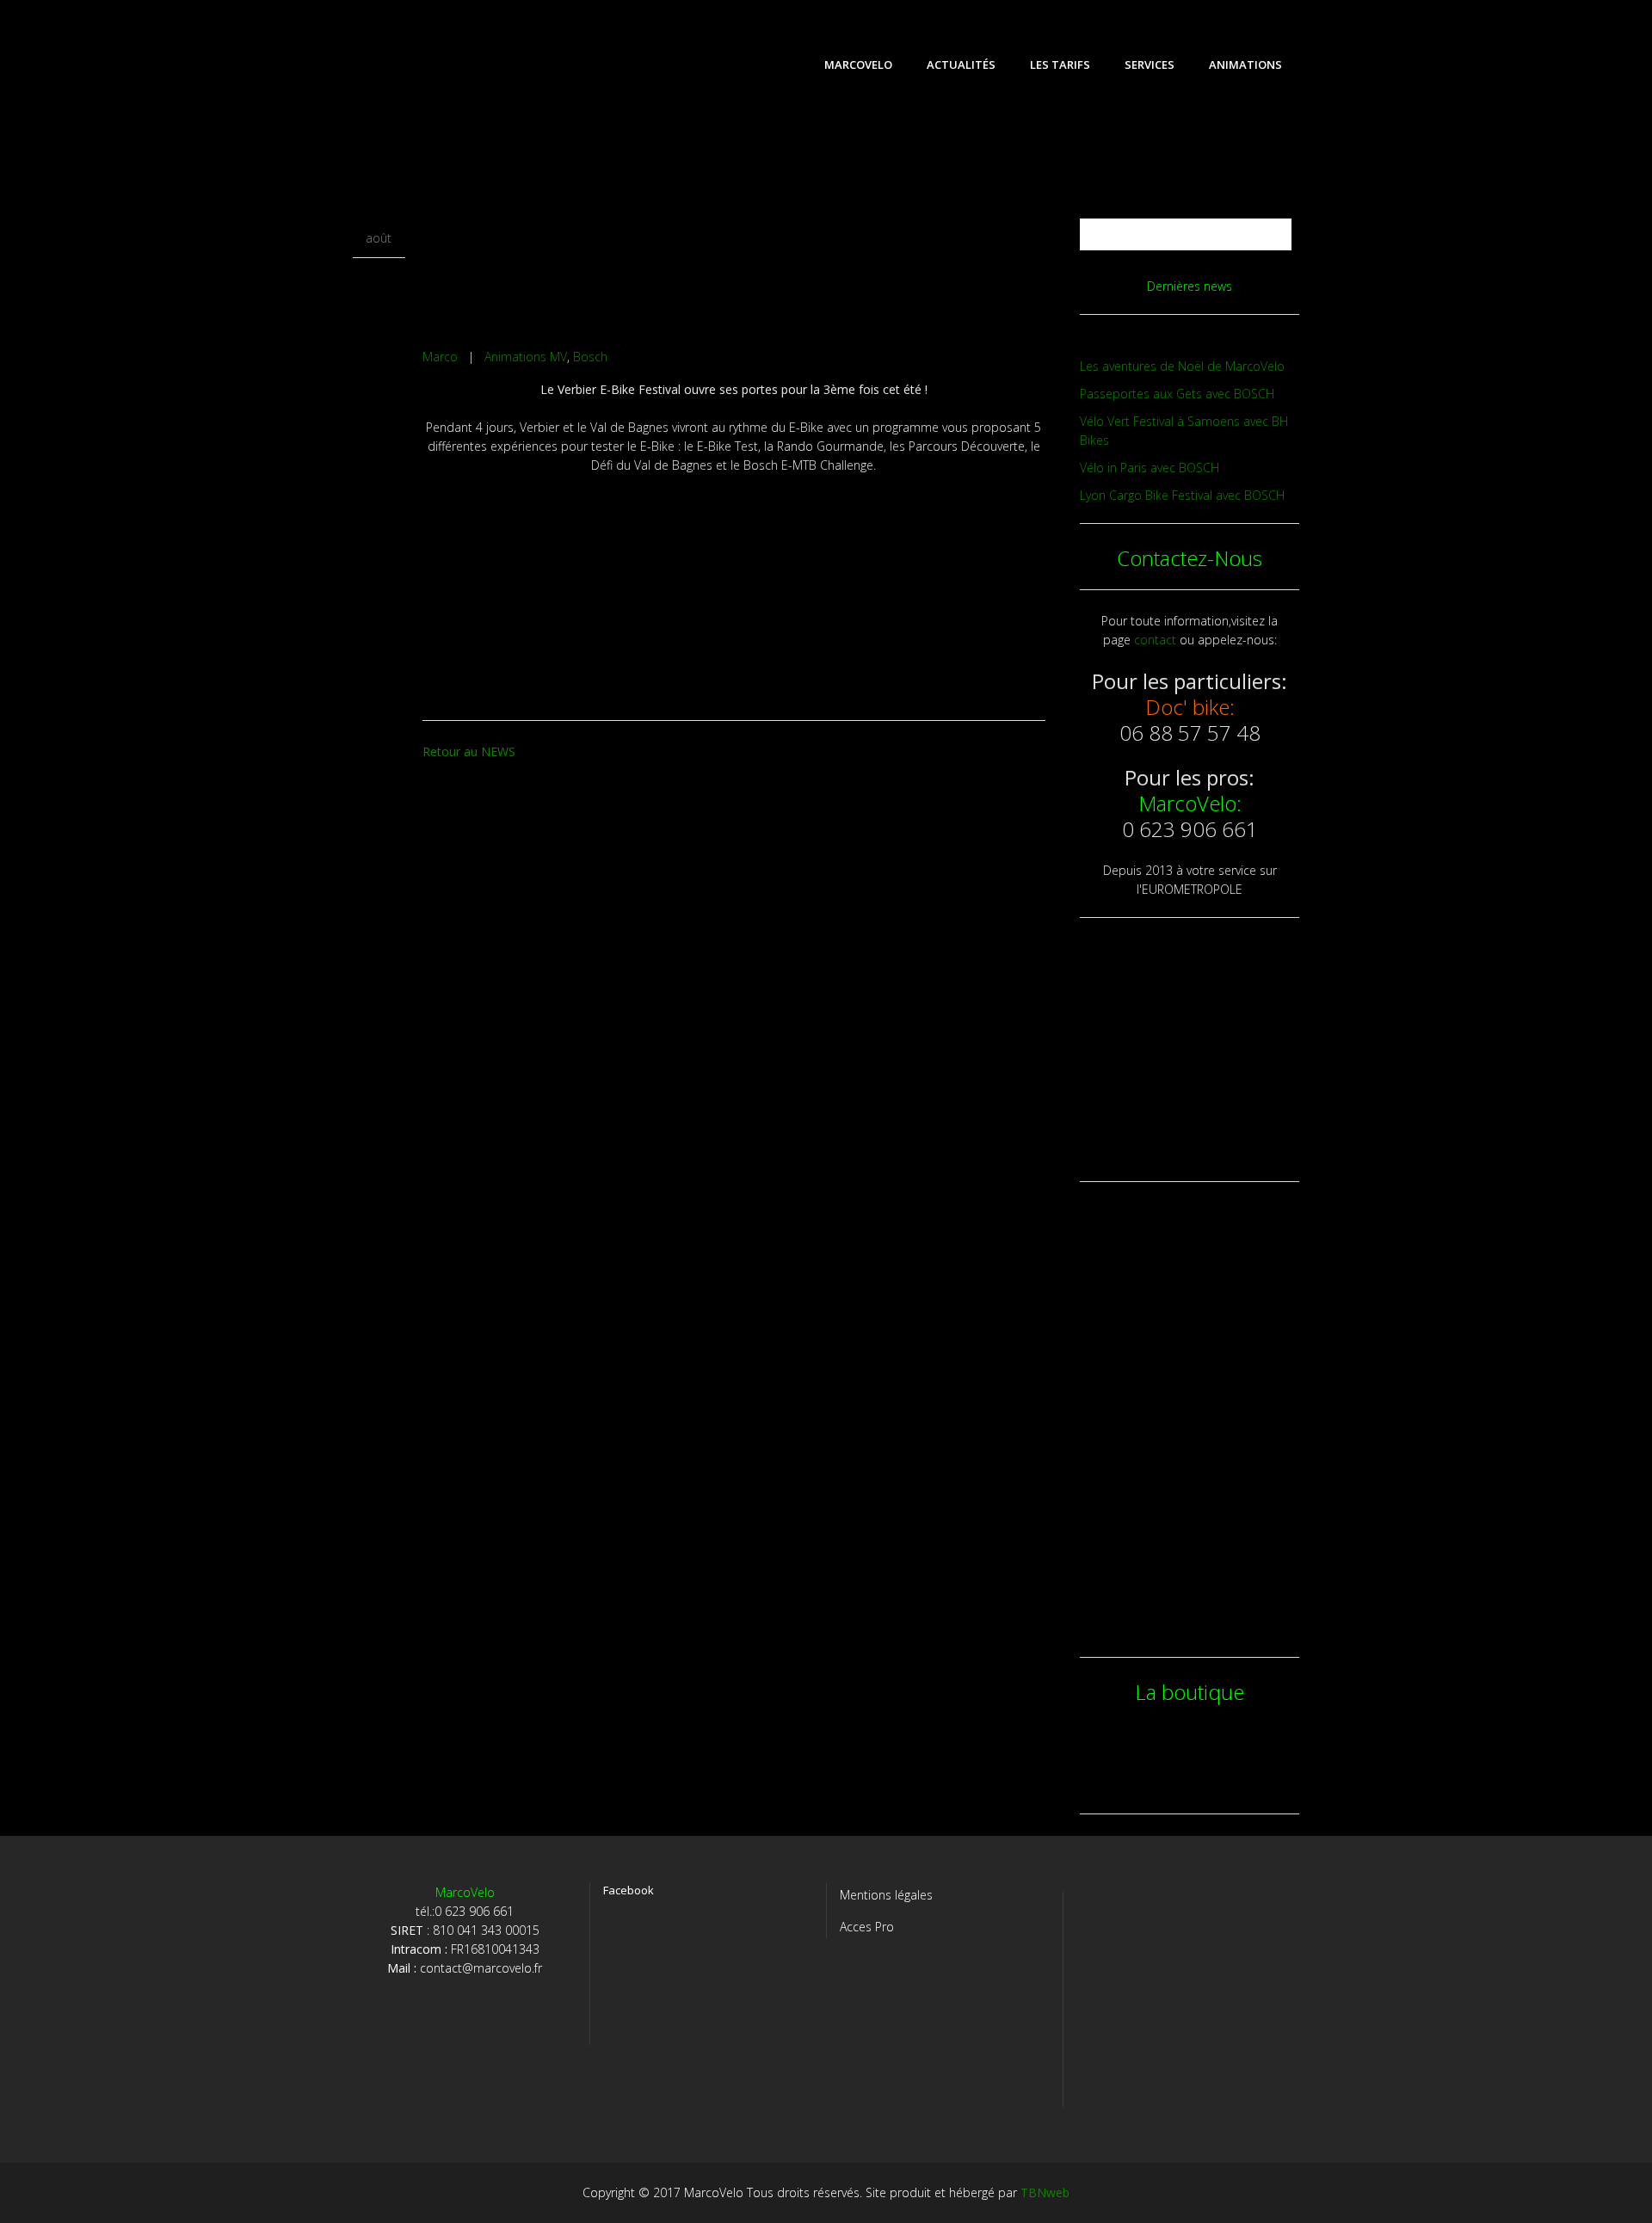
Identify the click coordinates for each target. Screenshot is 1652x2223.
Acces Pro (867, 1927)
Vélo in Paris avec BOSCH (1150, 468)
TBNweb (1045, 2192)
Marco (440, 357)
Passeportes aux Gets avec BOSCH (1177, 394)
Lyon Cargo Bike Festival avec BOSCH (1182, 495)
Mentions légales (886, 1895)
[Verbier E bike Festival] (734, 238)
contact (1155, 640)
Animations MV (526, 357)
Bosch (590, 357)
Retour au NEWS (469, 751)
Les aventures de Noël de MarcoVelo (1182, 366)
